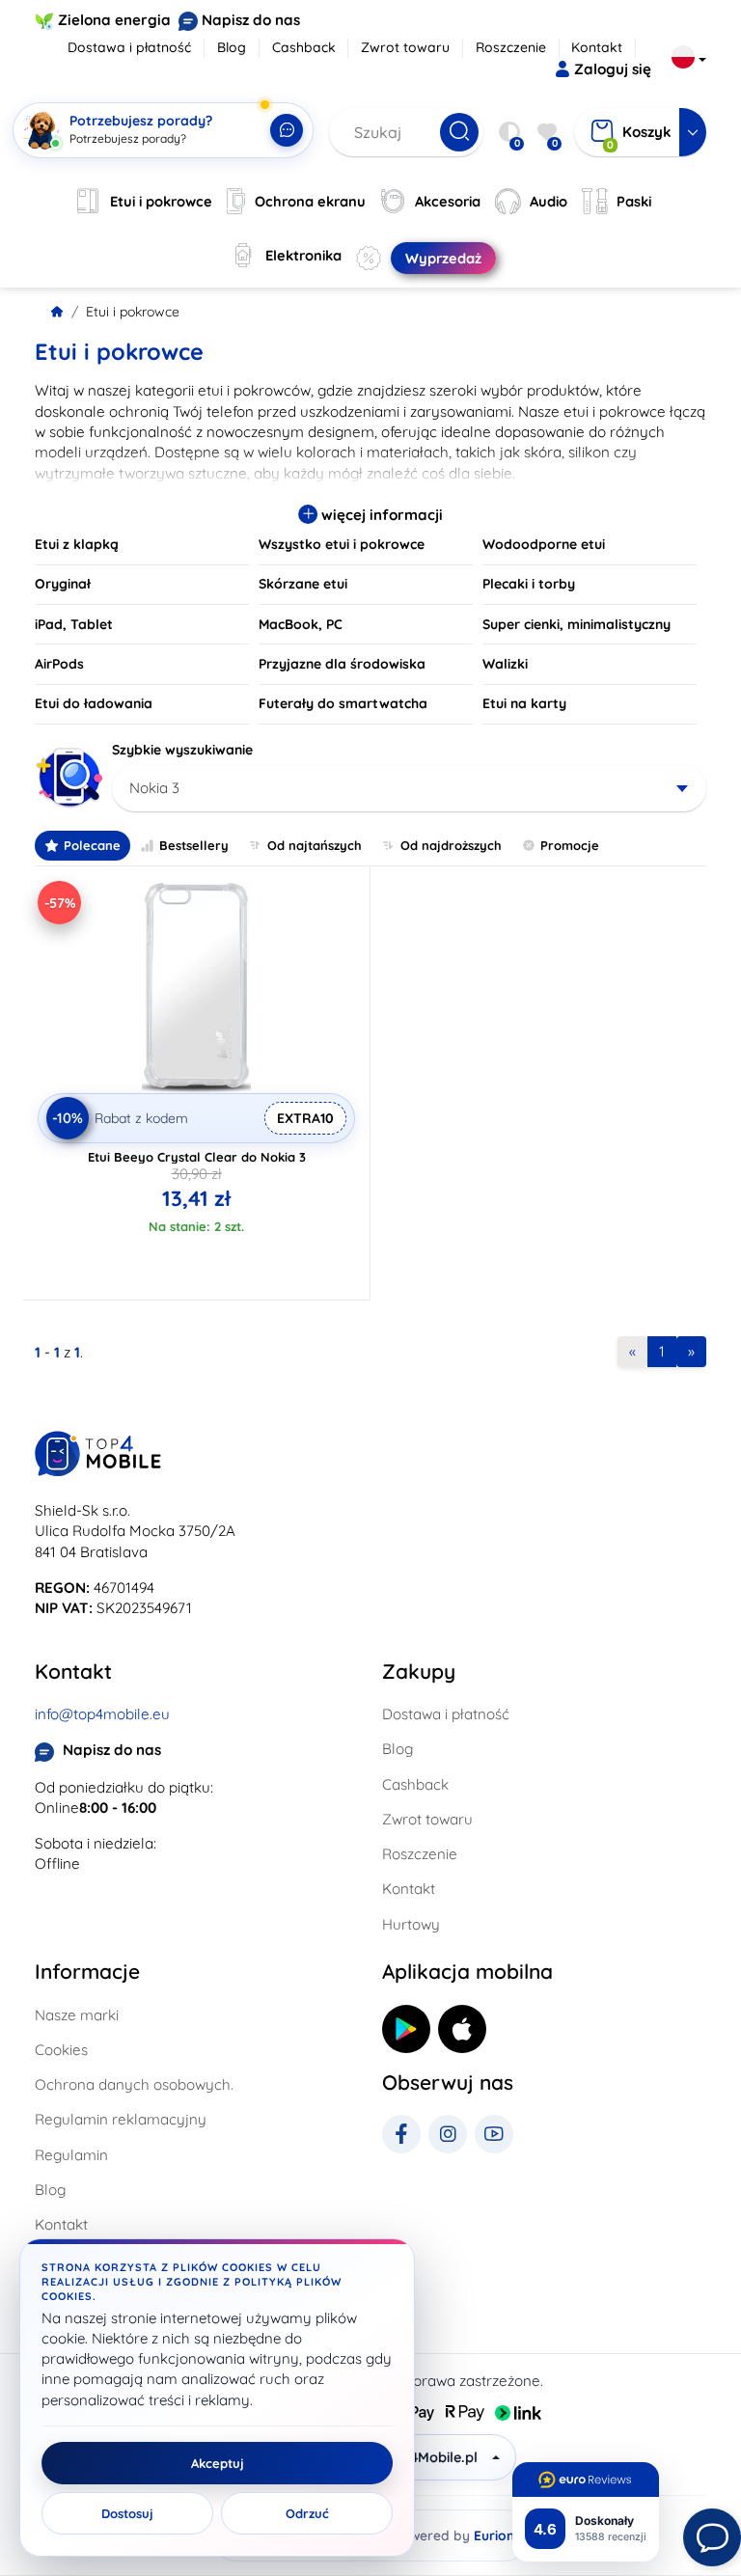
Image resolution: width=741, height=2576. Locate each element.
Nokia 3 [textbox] (154, 788)
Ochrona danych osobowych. (134, 2084)
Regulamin (71, 2155)
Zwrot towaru (405, 47)
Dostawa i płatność (129, 47)
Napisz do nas (251, 20)
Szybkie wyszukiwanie (182, 750)
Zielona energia (114, 20)
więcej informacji (380, 515)
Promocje (570, 845)
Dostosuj (127, 2513)
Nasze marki (77, 2015)
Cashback (304, 47)
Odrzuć (307, 2513)
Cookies (61, 2050)
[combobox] (409, 788)
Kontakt (597, 47)
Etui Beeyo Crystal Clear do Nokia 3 (197, 1157)
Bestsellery (194, 845)
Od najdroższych (451, 845)
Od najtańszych (315, 845)
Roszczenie (511, 47)
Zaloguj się (613, 69)
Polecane (92, 845)
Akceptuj (218, 2463)
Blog (232, 47)
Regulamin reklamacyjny (121, 2119)
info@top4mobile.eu (102, 1714)
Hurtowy (411, 1924)
